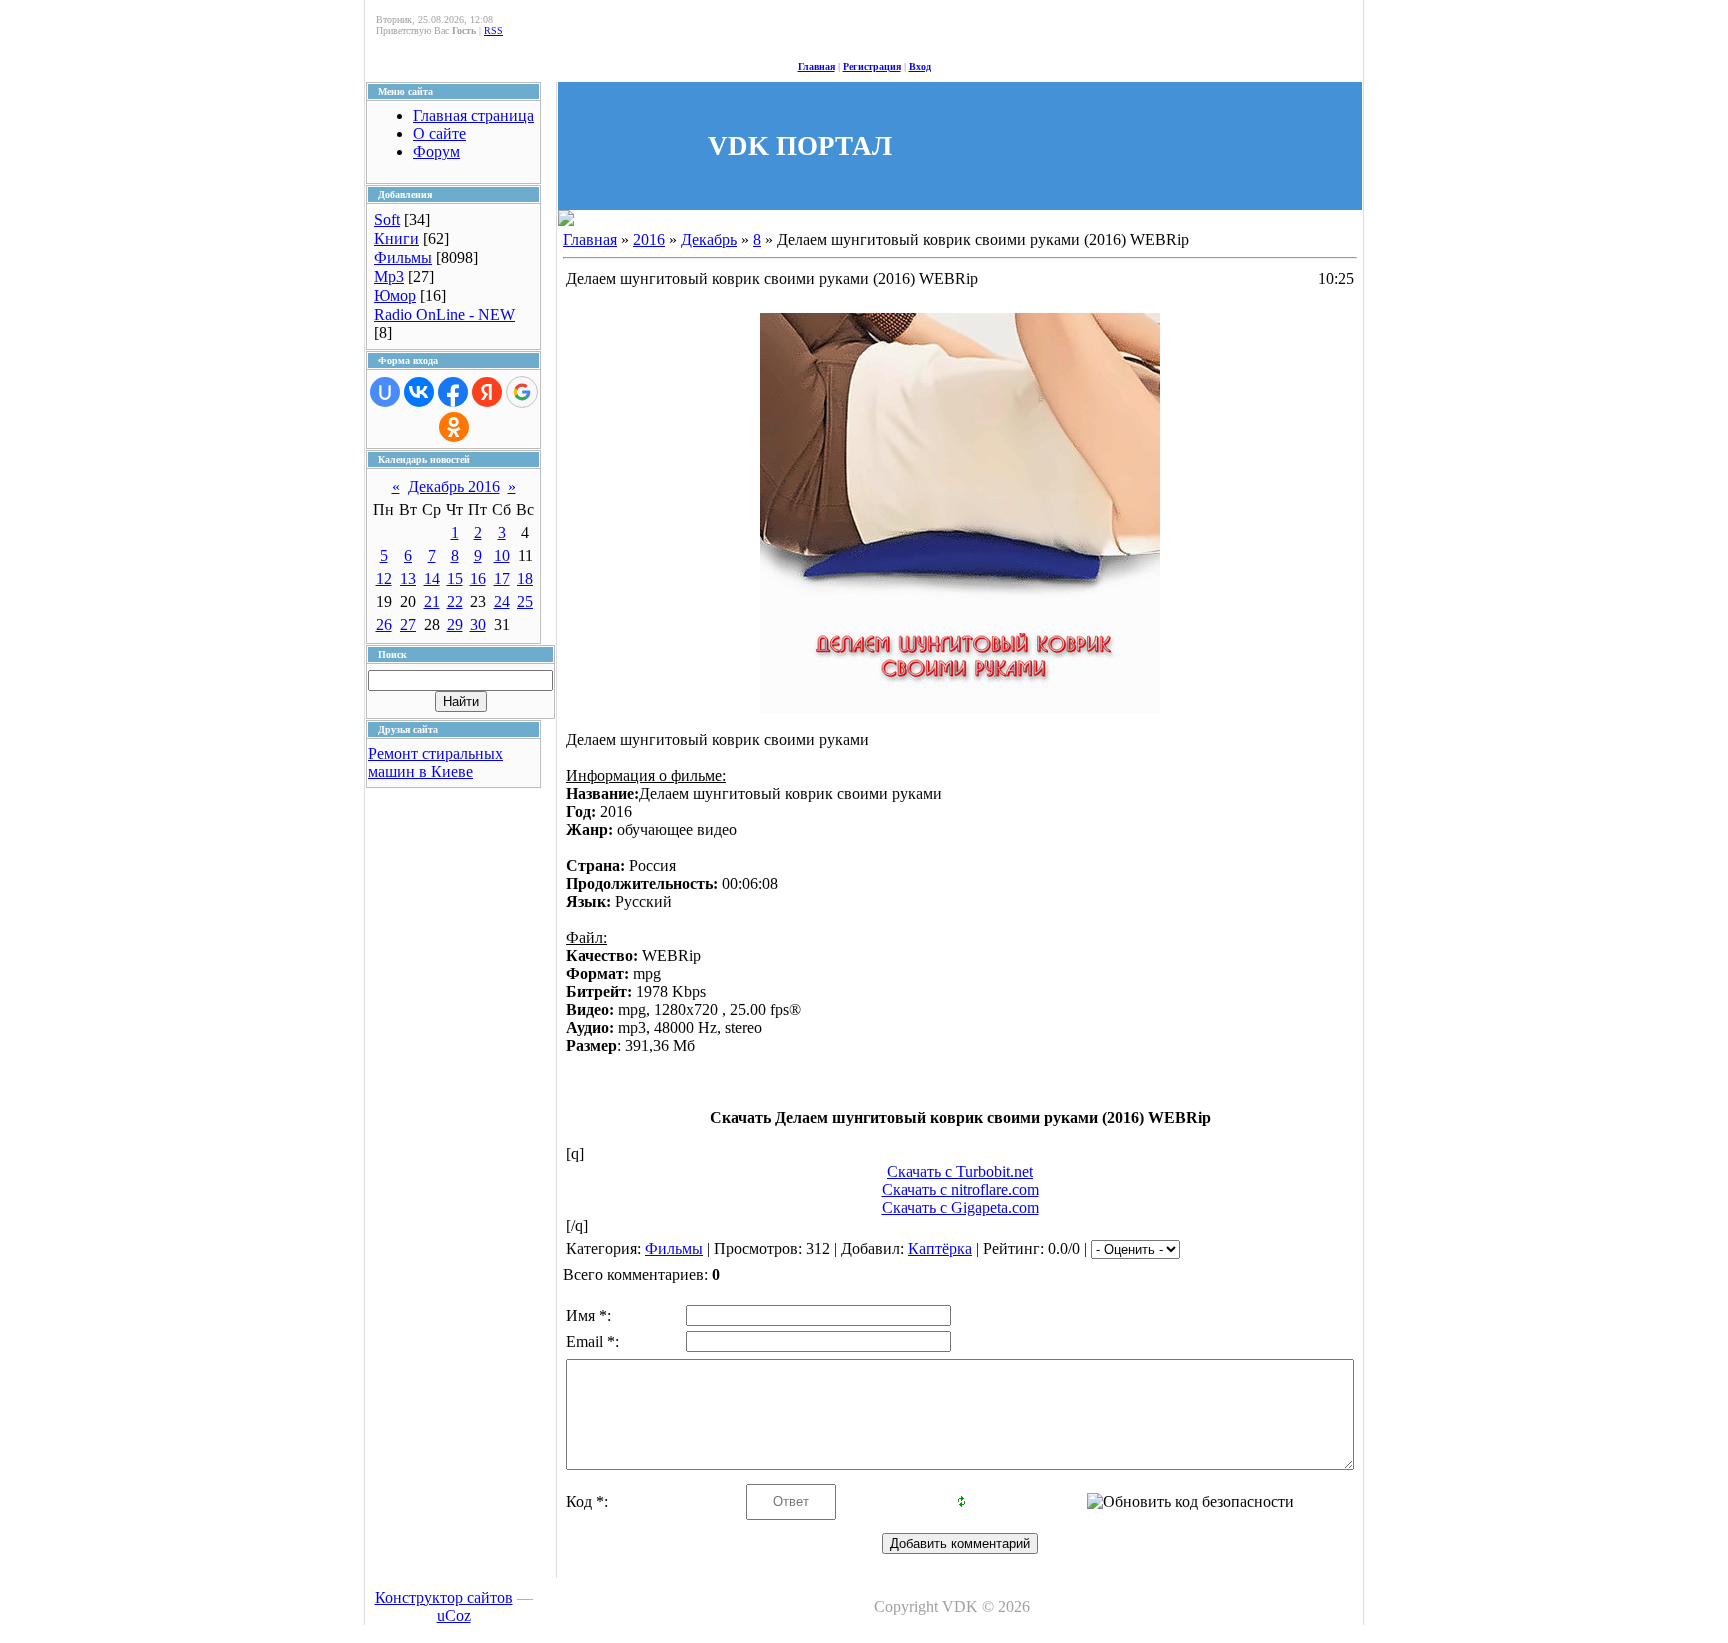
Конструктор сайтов (444, 1597)
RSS (493, 30)
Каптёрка (940, 1248)
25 (525, 601)
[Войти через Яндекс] (487, 392)
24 (502, 601)
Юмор (395, 295)
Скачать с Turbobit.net (960, 1171)
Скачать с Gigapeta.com (960, 1207)
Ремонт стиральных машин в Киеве (435, 762)
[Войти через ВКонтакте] (419, 392)
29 (455, 624)
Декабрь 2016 (454, 486)
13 (408, 578)
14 (432, 578)
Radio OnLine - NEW (444, 314)
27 (408, 624)
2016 (649, 239)
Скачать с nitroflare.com (960, 1189)
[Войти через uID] (385, 392)
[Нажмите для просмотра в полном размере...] (960, 707)
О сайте (439, 133)
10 (502, 555)
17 (502, 578)
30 (478, 624)
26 (384, 624)
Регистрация (872, 66)
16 (478, 578)
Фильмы (403, 257)
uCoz (454, 1615)
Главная (816, 66)
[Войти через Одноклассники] (454, 427)
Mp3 (389, 276)
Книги (396, 238)
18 (525, 578)
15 (455, 578)
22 (455, 601)
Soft (387, 219)
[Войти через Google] (522, 392)
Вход (920, 66)
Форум (436, 151)
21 (432, 601)
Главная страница (473, 115)
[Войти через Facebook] (453, 392)
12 (384, 578)
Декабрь (709, 239)
